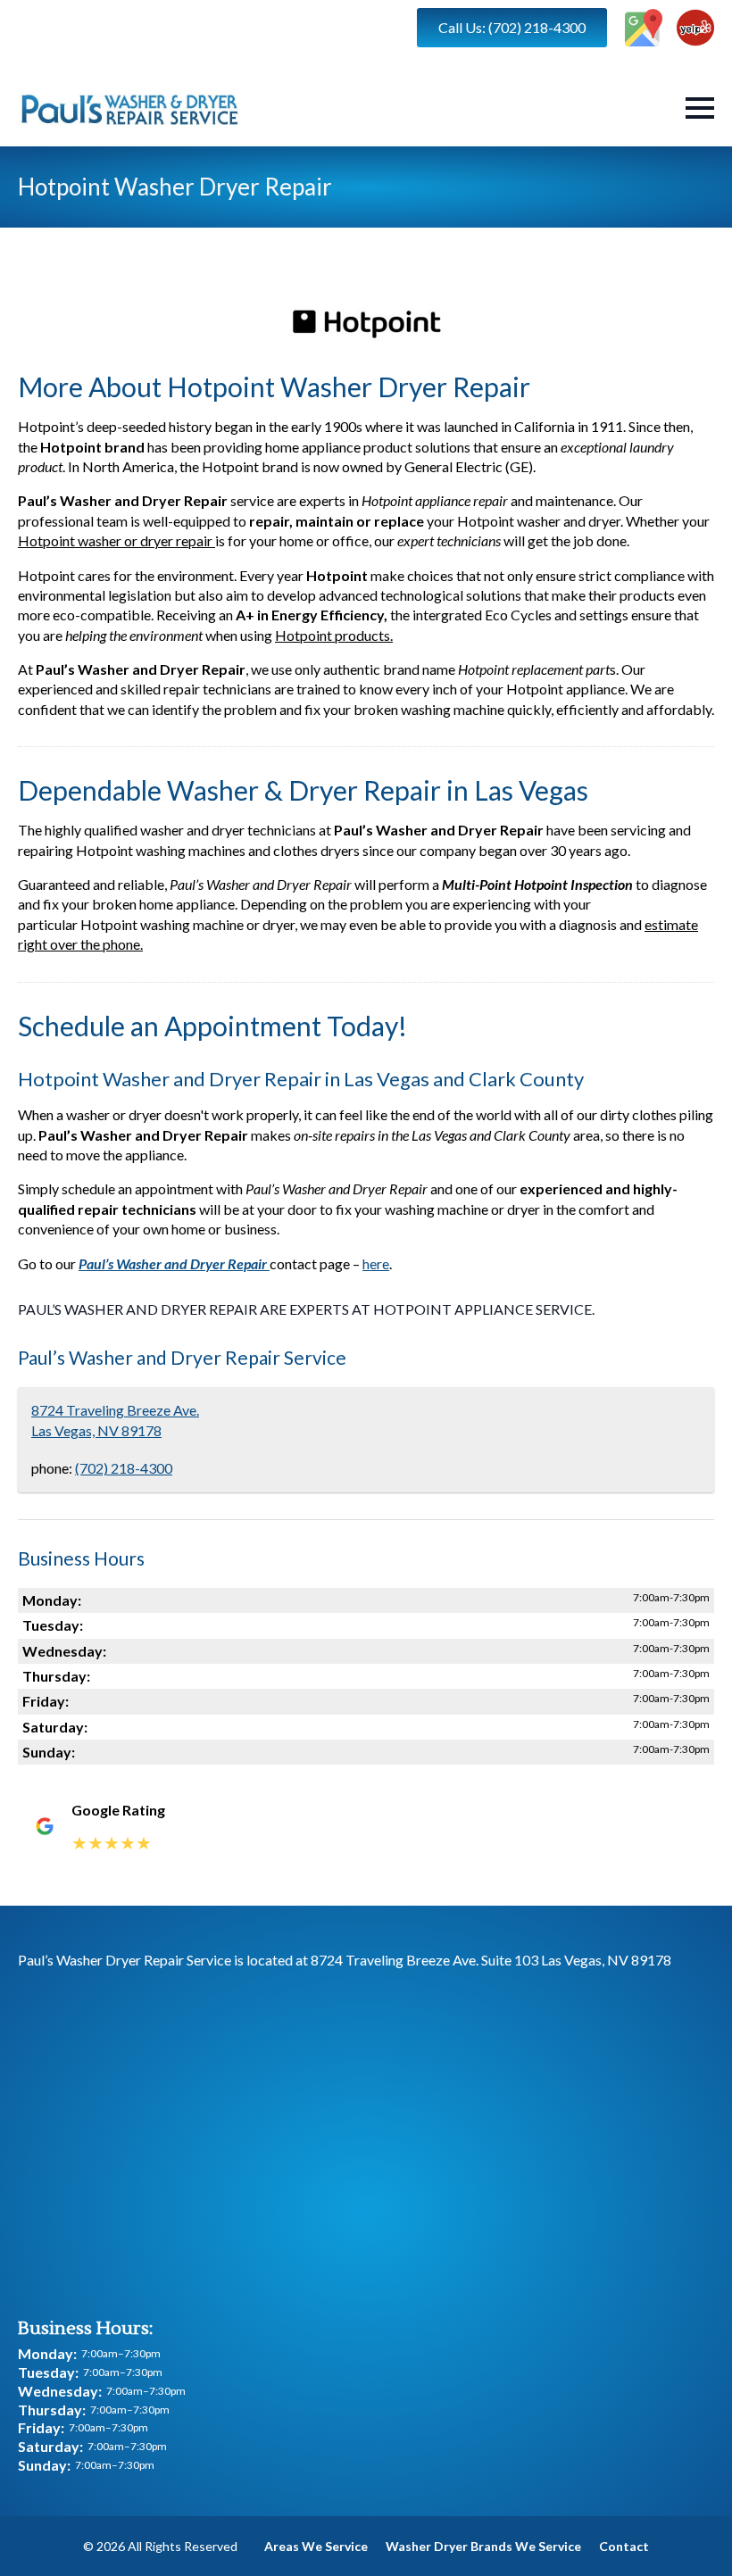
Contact (624, 2546)
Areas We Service (316, 2546)
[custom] (644, 28)
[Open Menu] (700, 108)
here (376, 1263)
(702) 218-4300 (124, 1468)
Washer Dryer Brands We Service (483, 2546)
